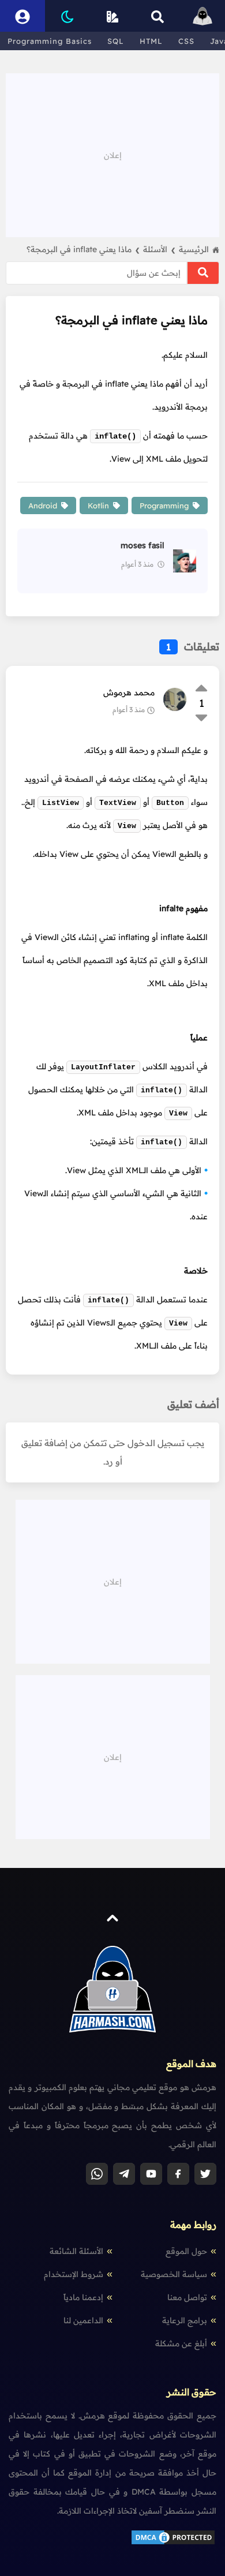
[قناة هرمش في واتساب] (97, 2174)
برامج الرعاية (185, 2320)
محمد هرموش (129, 692)
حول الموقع (186, 2251)
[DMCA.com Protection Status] (173, 2543)
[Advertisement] (112, 154)
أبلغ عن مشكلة (181, 2343)
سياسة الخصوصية (174, 2274)
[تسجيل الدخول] (22, 16)
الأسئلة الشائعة (76, 2251)
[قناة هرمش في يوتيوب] (151, 2174)
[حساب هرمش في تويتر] (205, 2174)
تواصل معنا (187, 2297)
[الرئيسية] (202, 16)
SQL (116, 41)
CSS (186, 41)
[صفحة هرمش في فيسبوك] (178, 2174)
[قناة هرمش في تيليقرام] (124, 2174)
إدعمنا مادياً (83, 2297)
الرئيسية (194, 249)
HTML (151, 41)
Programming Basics (50, 41)
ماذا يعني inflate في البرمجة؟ (83, 249)
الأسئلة (159, 249)
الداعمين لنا (83, 2320)
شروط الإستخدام (74, 2274)
